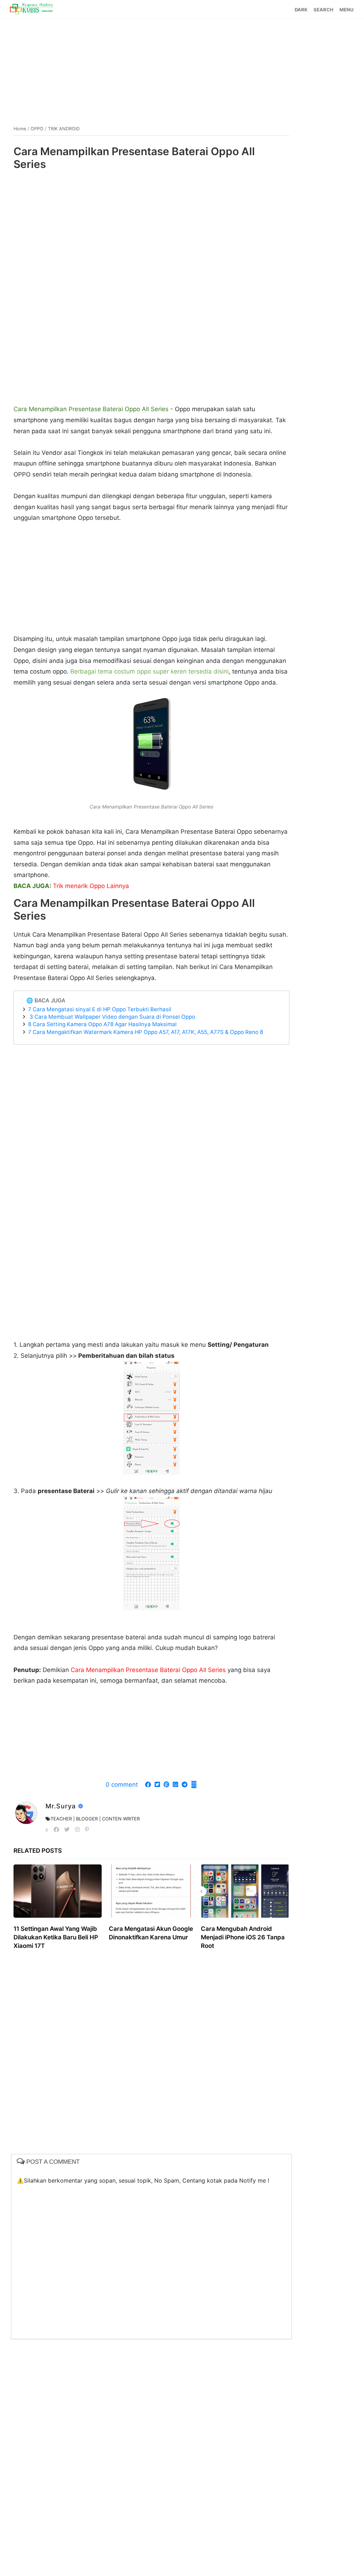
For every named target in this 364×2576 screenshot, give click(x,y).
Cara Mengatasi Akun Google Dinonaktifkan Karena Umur (151, 1933)
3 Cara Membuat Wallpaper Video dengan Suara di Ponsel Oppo (112, 1017)
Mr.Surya (62, 1806)
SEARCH (323, 10)
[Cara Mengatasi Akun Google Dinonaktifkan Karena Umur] (151, 1891)
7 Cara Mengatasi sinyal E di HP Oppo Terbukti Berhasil (100, 1009)
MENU (346, 10)
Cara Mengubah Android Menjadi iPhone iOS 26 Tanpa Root (243, 1937)
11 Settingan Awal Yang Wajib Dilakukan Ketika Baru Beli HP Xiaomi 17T (56, 1937)
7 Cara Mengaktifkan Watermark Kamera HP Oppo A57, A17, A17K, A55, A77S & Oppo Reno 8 (146, 1032)
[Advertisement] (182, 69)
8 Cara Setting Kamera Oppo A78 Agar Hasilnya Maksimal (102, 1024)
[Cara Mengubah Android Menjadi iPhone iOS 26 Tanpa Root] (245, 1891)
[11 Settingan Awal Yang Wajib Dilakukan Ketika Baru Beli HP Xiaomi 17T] (58, 1891)
